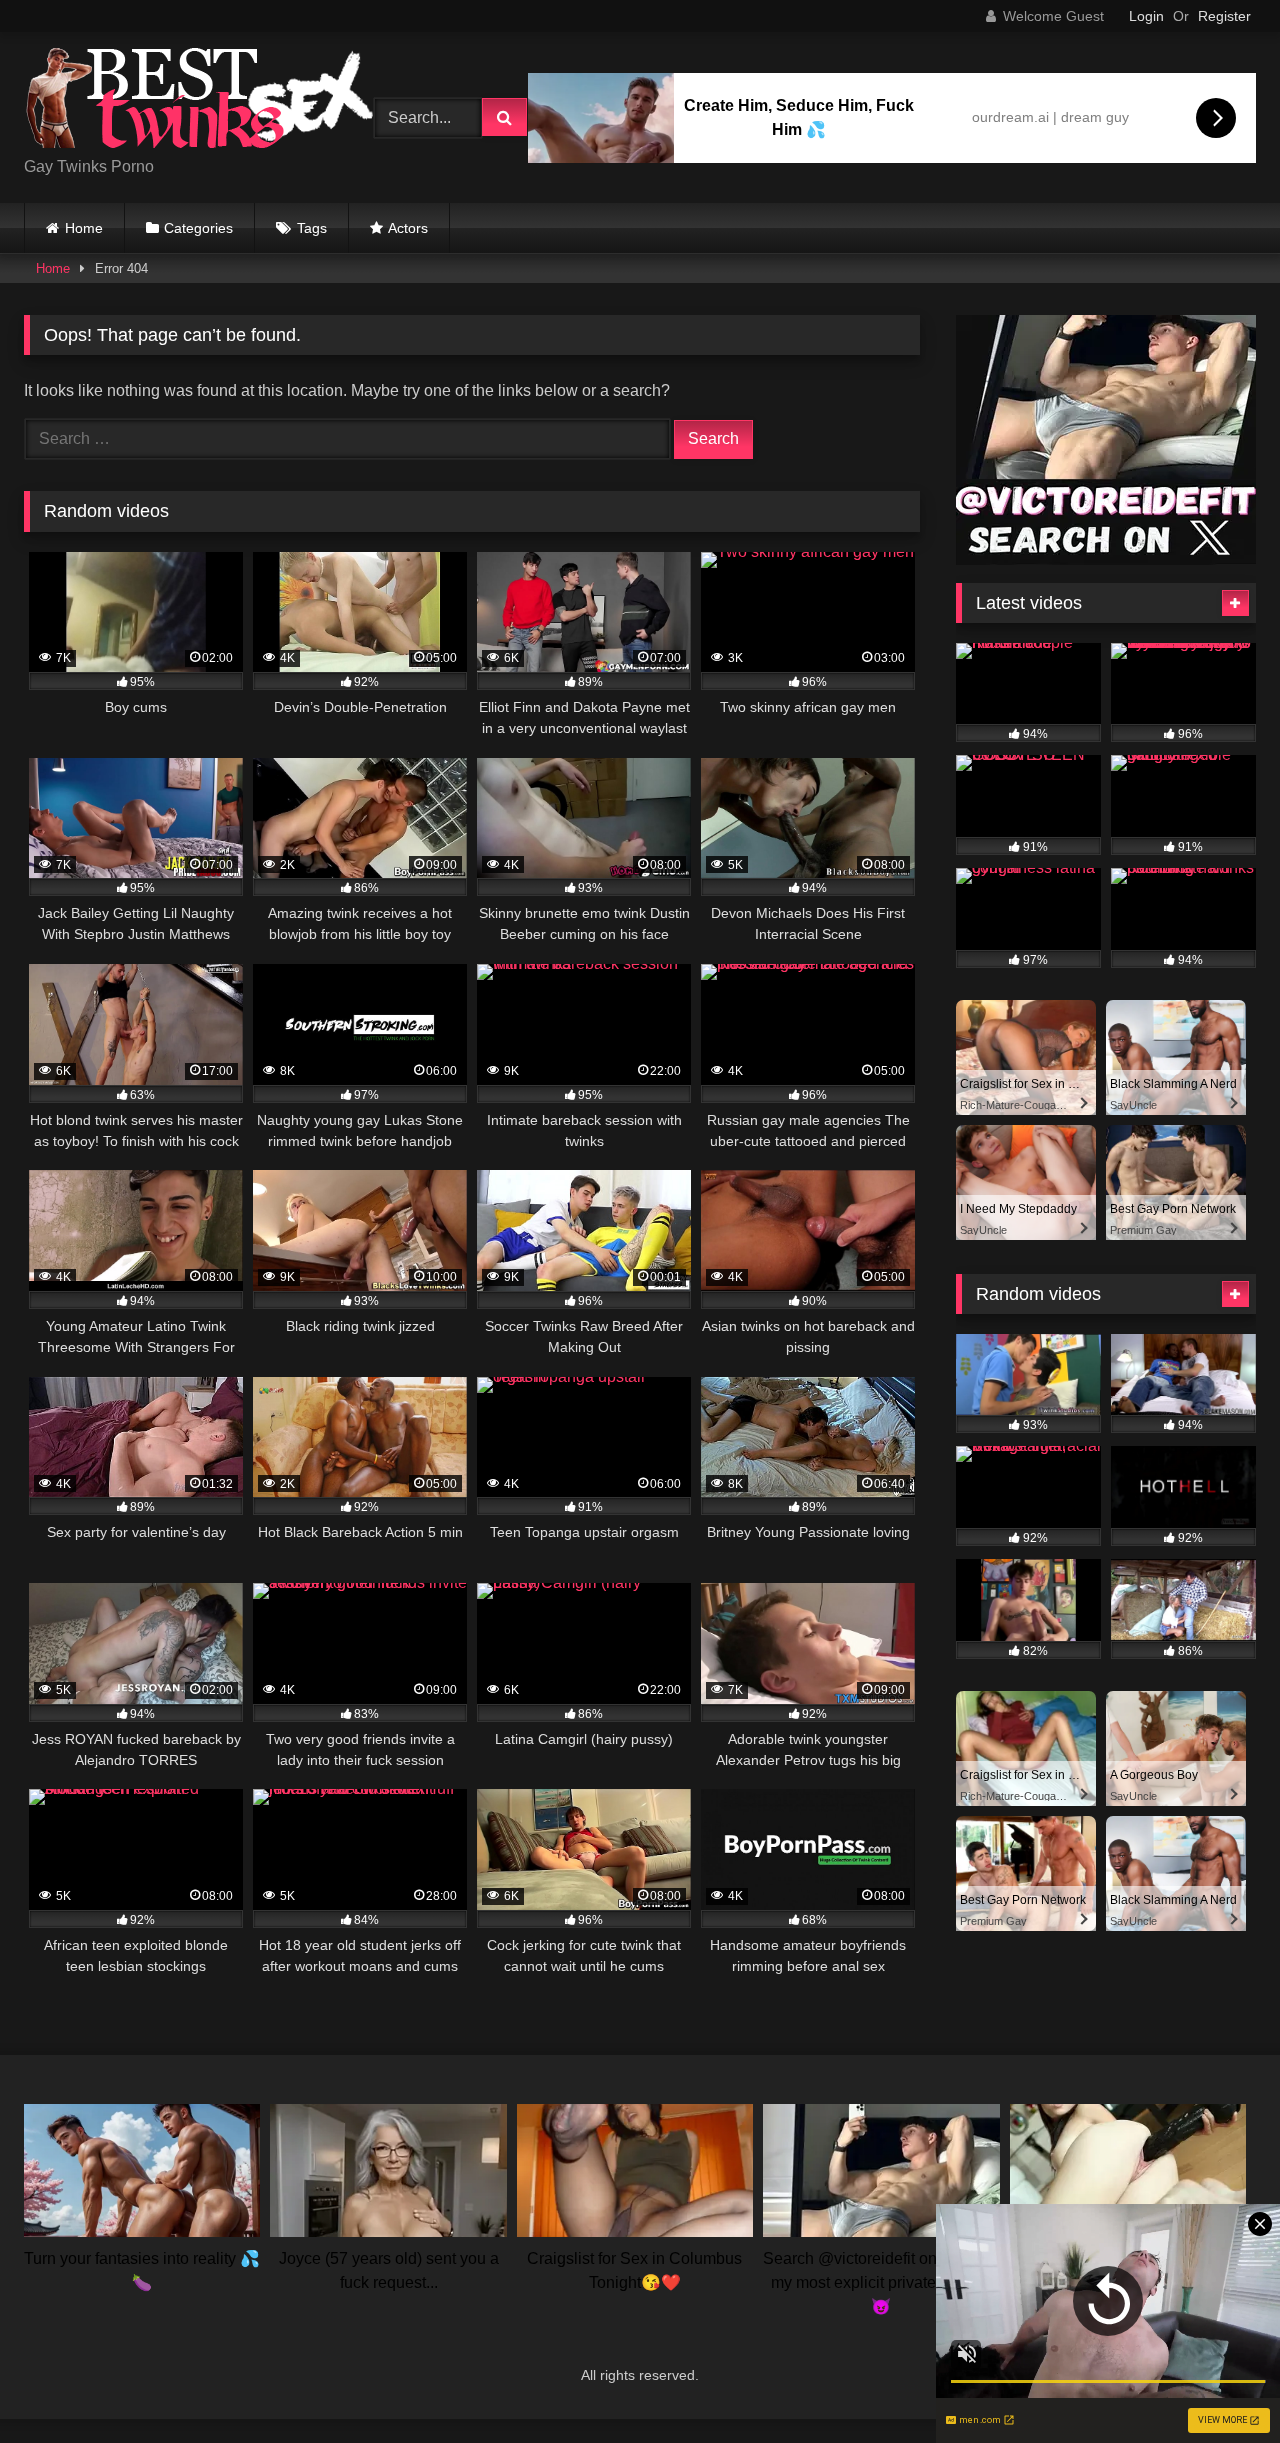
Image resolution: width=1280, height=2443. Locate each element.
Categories (198, 228)
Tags (312, 228)
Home (84, 228)
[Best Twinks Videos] (199, 101)
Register (1224, 16)
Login (1146, 16)
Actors (408, 228)
